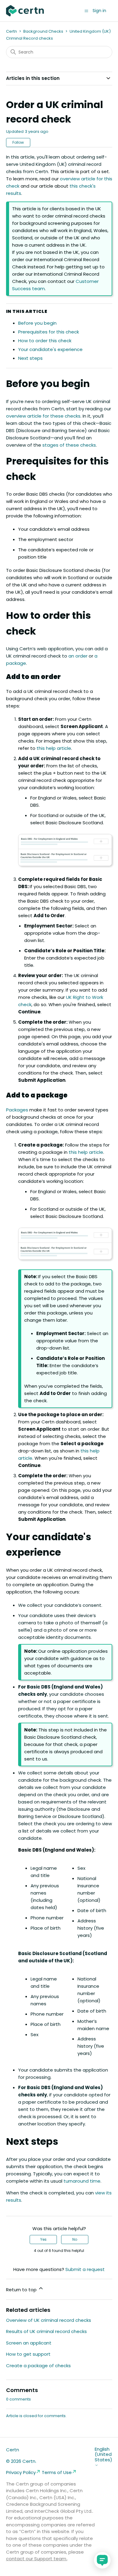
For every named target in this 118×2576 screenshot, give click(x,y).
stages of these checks (69, 445)
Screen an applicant (29, 2343)
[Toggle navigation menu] (86, 10)
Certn (11, 31)
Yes (43, 2239)
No (75, 2239)
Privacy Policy (21, 2472)
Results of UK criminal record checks (46, 2331)
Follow (18, 142)
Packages (17, 1110)
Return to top (22, 2290)
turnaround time (82, 2181)
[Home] (25, 11)
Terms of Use (57, 2472)
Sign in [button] (99, 11)
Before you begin (37, 323)
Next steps (30, 358)
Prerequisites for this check (49, 332)
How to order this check (45, 341)
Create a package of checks (38, 2366)
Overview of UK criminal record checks (49, 2320)
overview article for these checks (43, 416)
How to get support (28, 2354)
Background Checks (43, 31)
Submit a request (85, 2269)
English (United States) (103, 2455)
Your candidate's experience (50, 349)
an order (78, 656)
